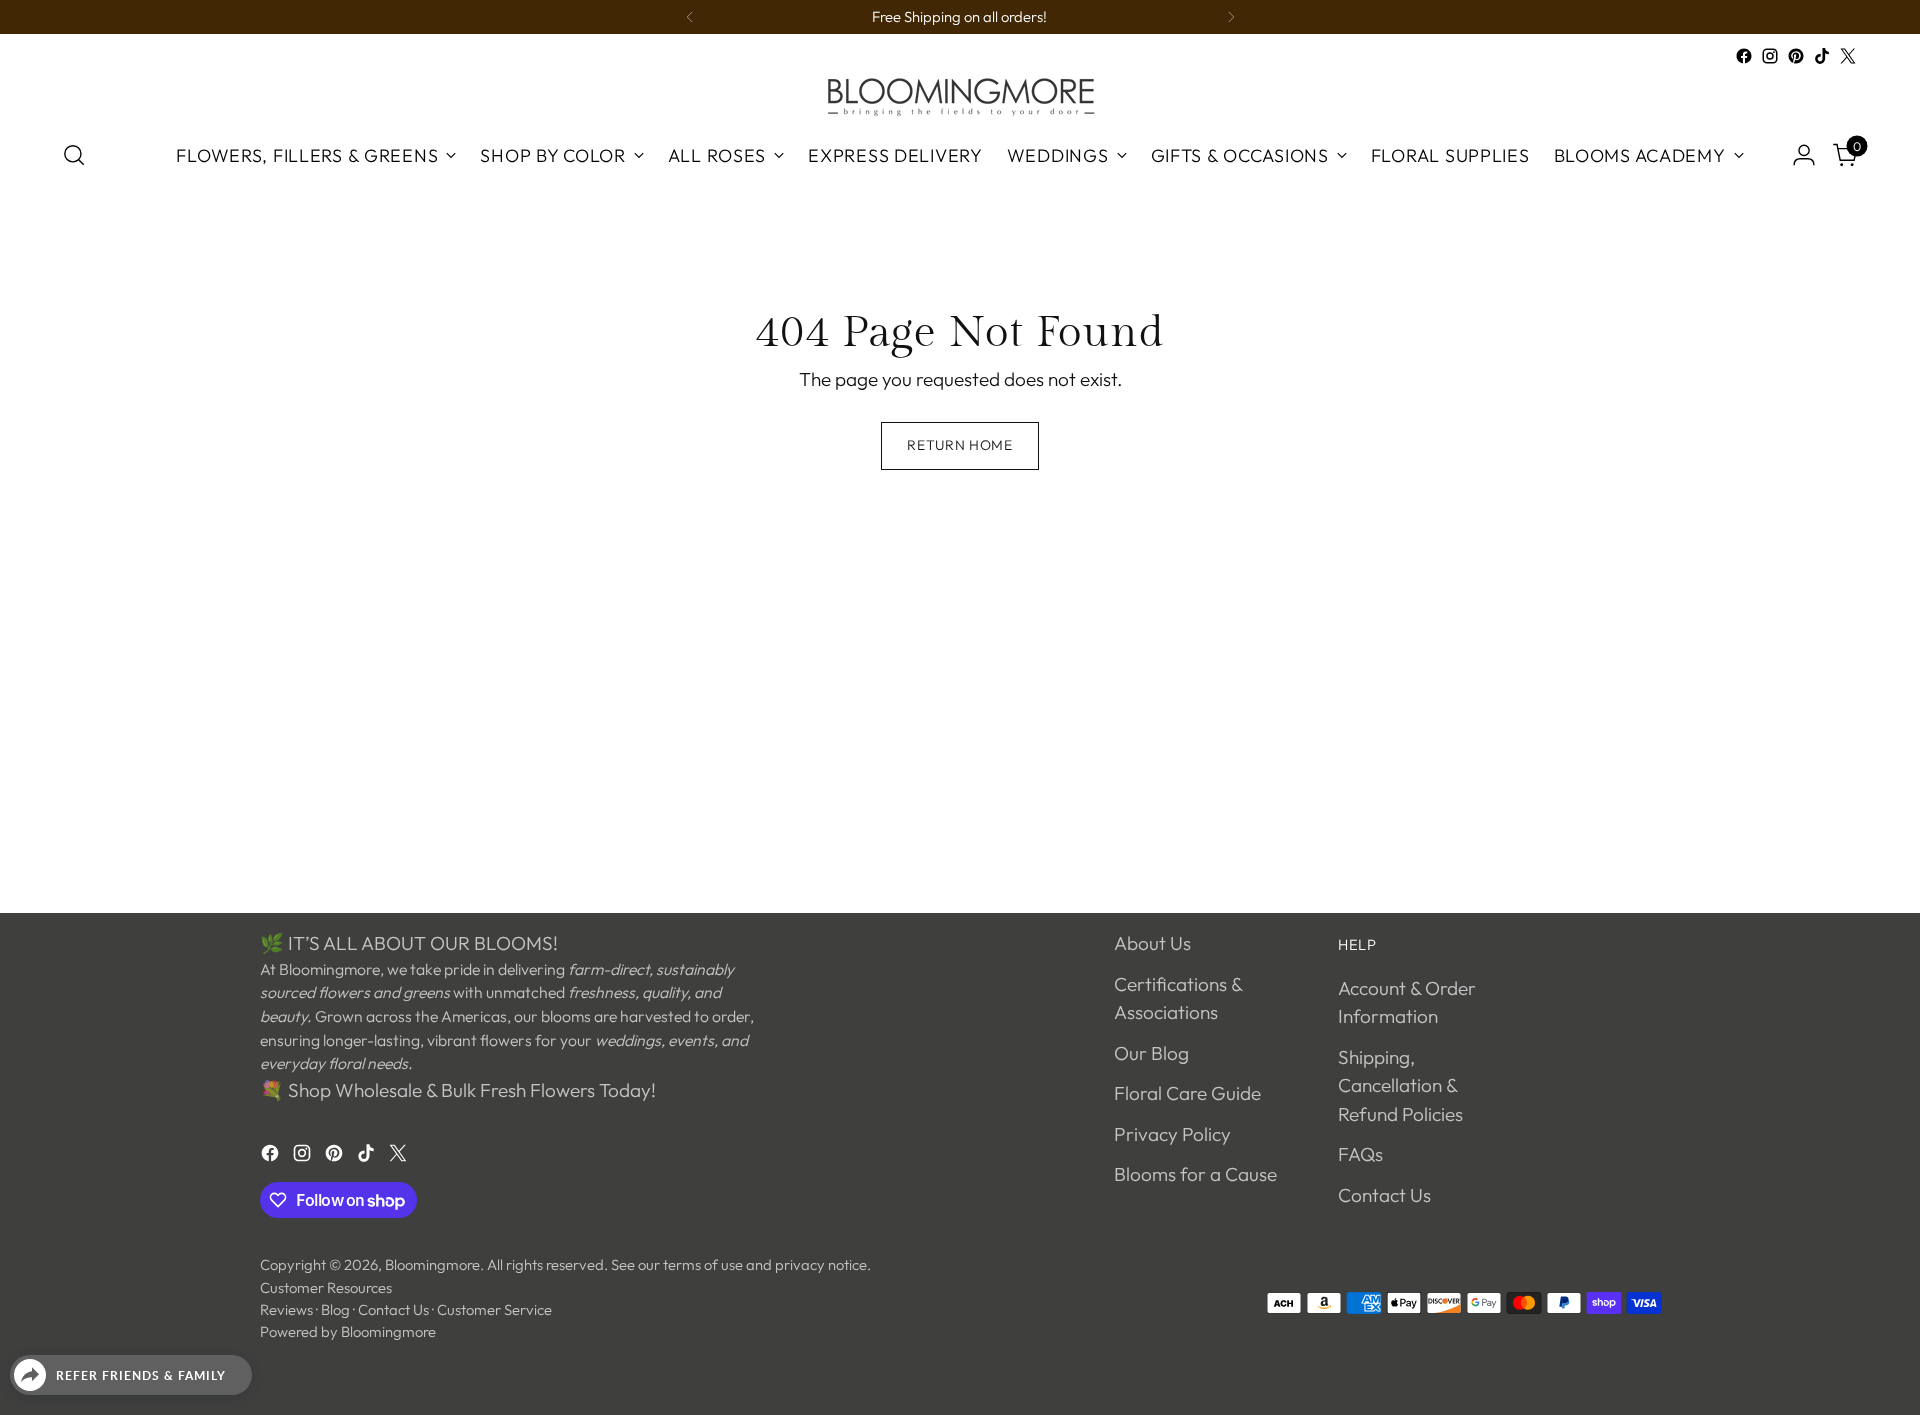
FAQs (1360, 1154)
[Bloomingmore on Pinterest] (1796, 56)
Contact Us (1384, 1195)
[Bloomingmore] (960, 95)
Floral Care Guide (1187, 1093)
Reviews (286, 1309)
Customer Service (494, 1309)
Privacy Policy (1172, 1134)
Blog (335, 1309)
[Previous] (690, 17)
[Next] (1231, 17)
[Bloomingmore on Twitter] (1848, 56)
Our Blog (1151, 1053)
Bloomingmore (432, 1264)
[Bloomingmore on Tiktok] (1822, 56)
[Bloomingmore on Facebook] (1744, 56)
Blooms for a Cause (1195, 1174)
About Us (1152, 943)
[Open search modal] (74, 155)
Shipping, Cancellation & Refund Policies (1400, 1085)
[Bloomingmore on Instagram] (1770, 56)
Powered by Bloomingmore (348, 1331)
